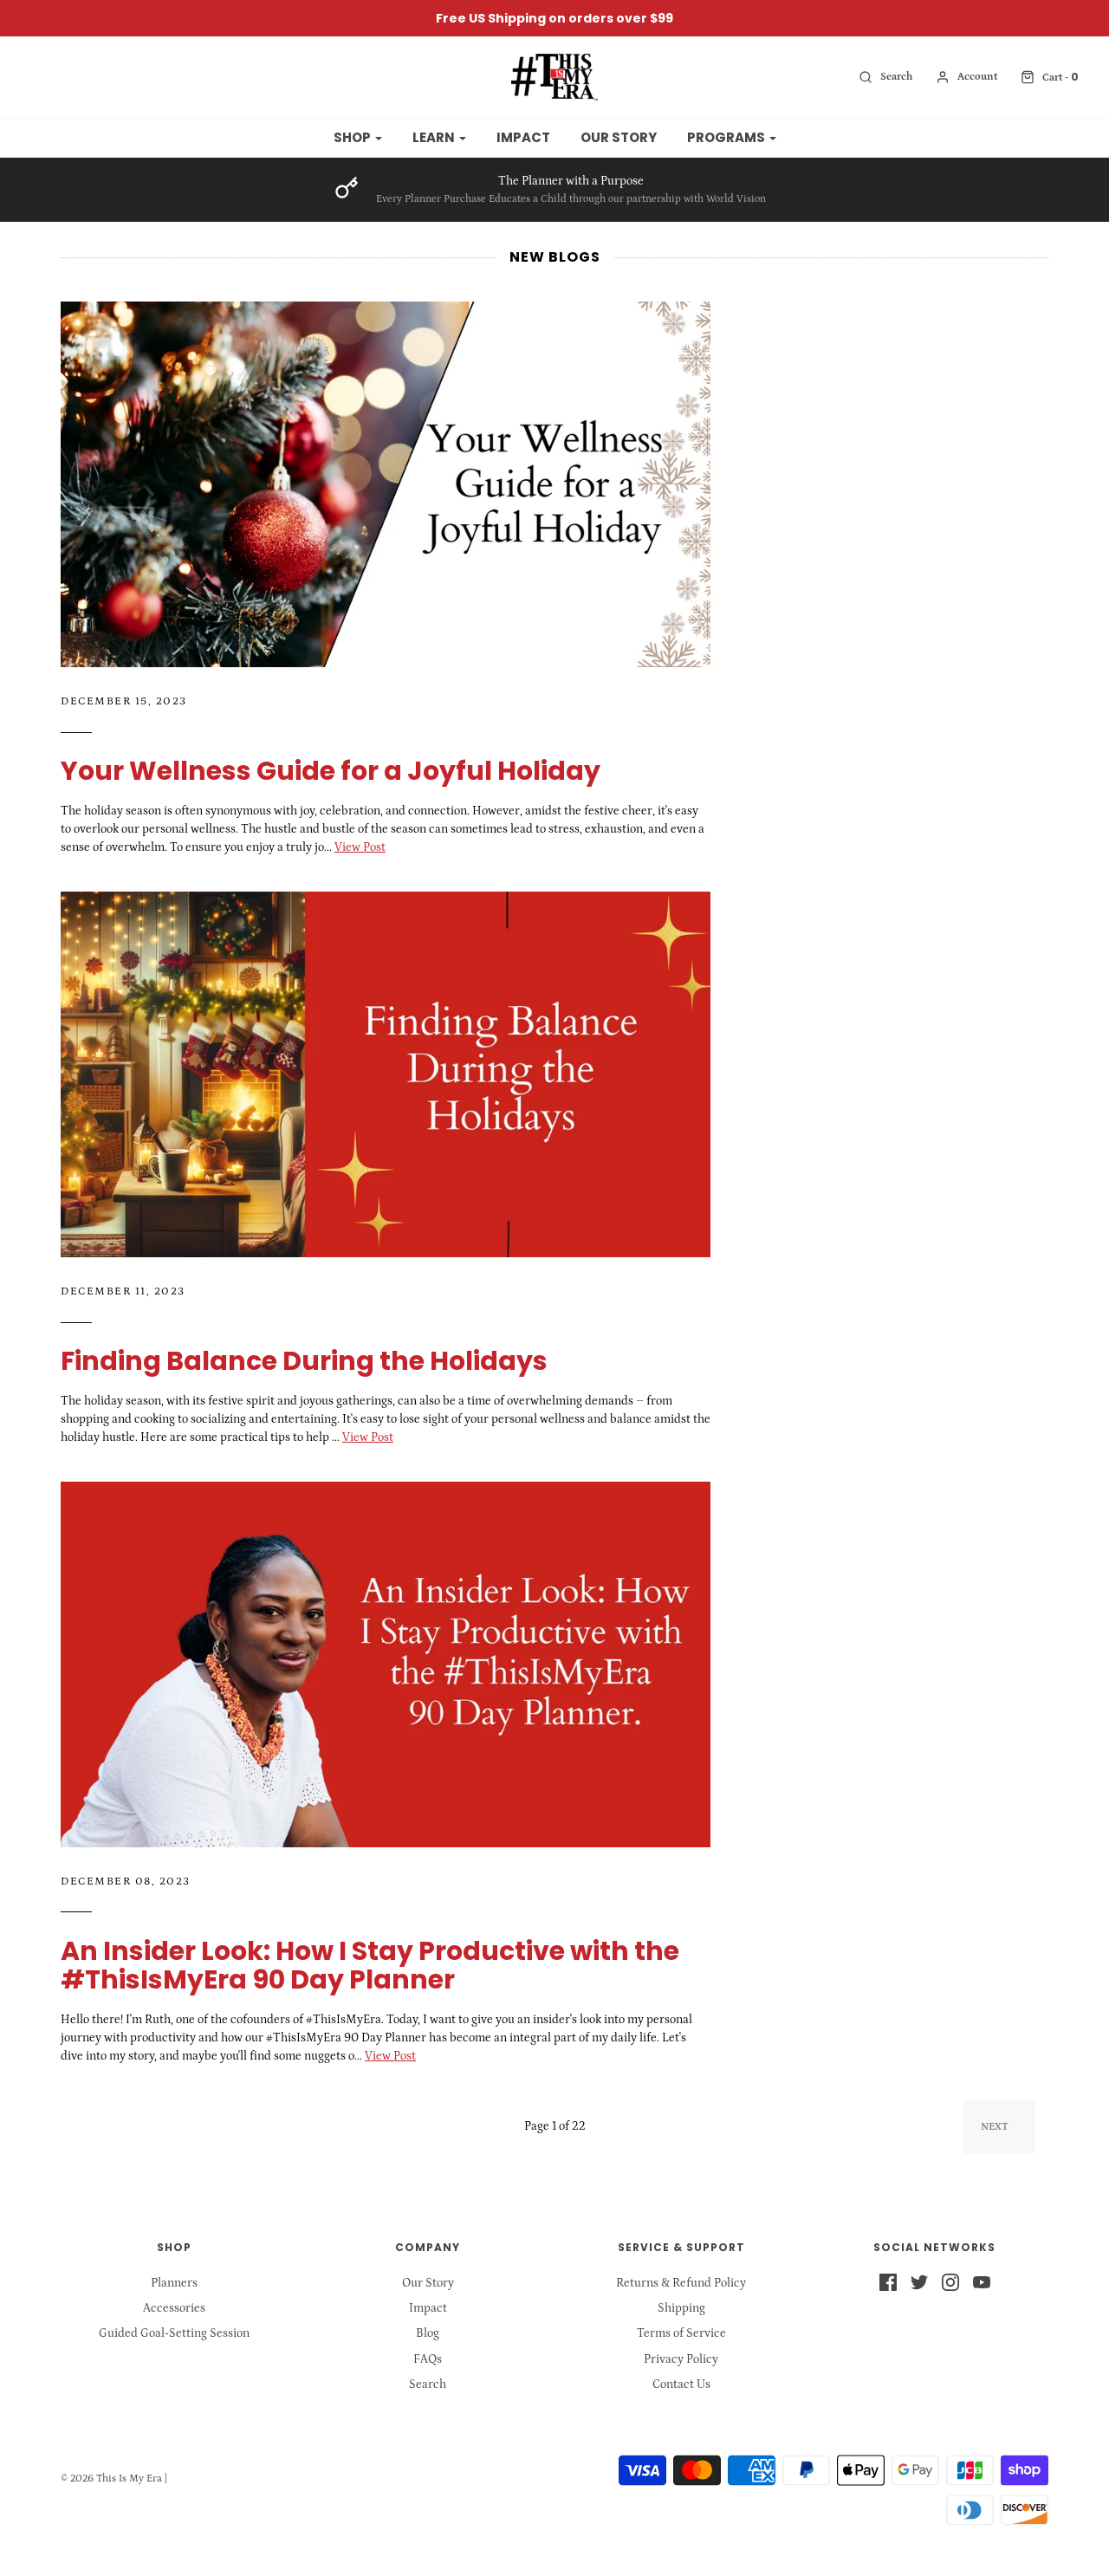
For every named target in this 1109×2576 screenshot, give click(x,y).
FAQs (428, 2359)
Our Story (619, 137)
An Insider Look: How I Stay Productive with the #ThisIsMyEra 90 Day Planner (370, 1965)
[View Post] (386, 484)
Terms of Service (681, 2333)
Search (428, 2385)
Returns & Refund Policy (681, 2283)
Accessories (174, 2308)
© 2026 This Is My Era (111, 2479)
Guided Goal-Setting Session (174, 2333)
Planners (174, 2283)
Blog (428, 2333)
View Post (360, 847)
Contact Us (681, 2385)
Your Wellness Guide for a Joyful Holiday (331, 771)
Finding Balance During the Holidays (304, 1361)
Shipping (681, 2308)
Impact (523, 137)
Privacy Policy (681, 2359)
